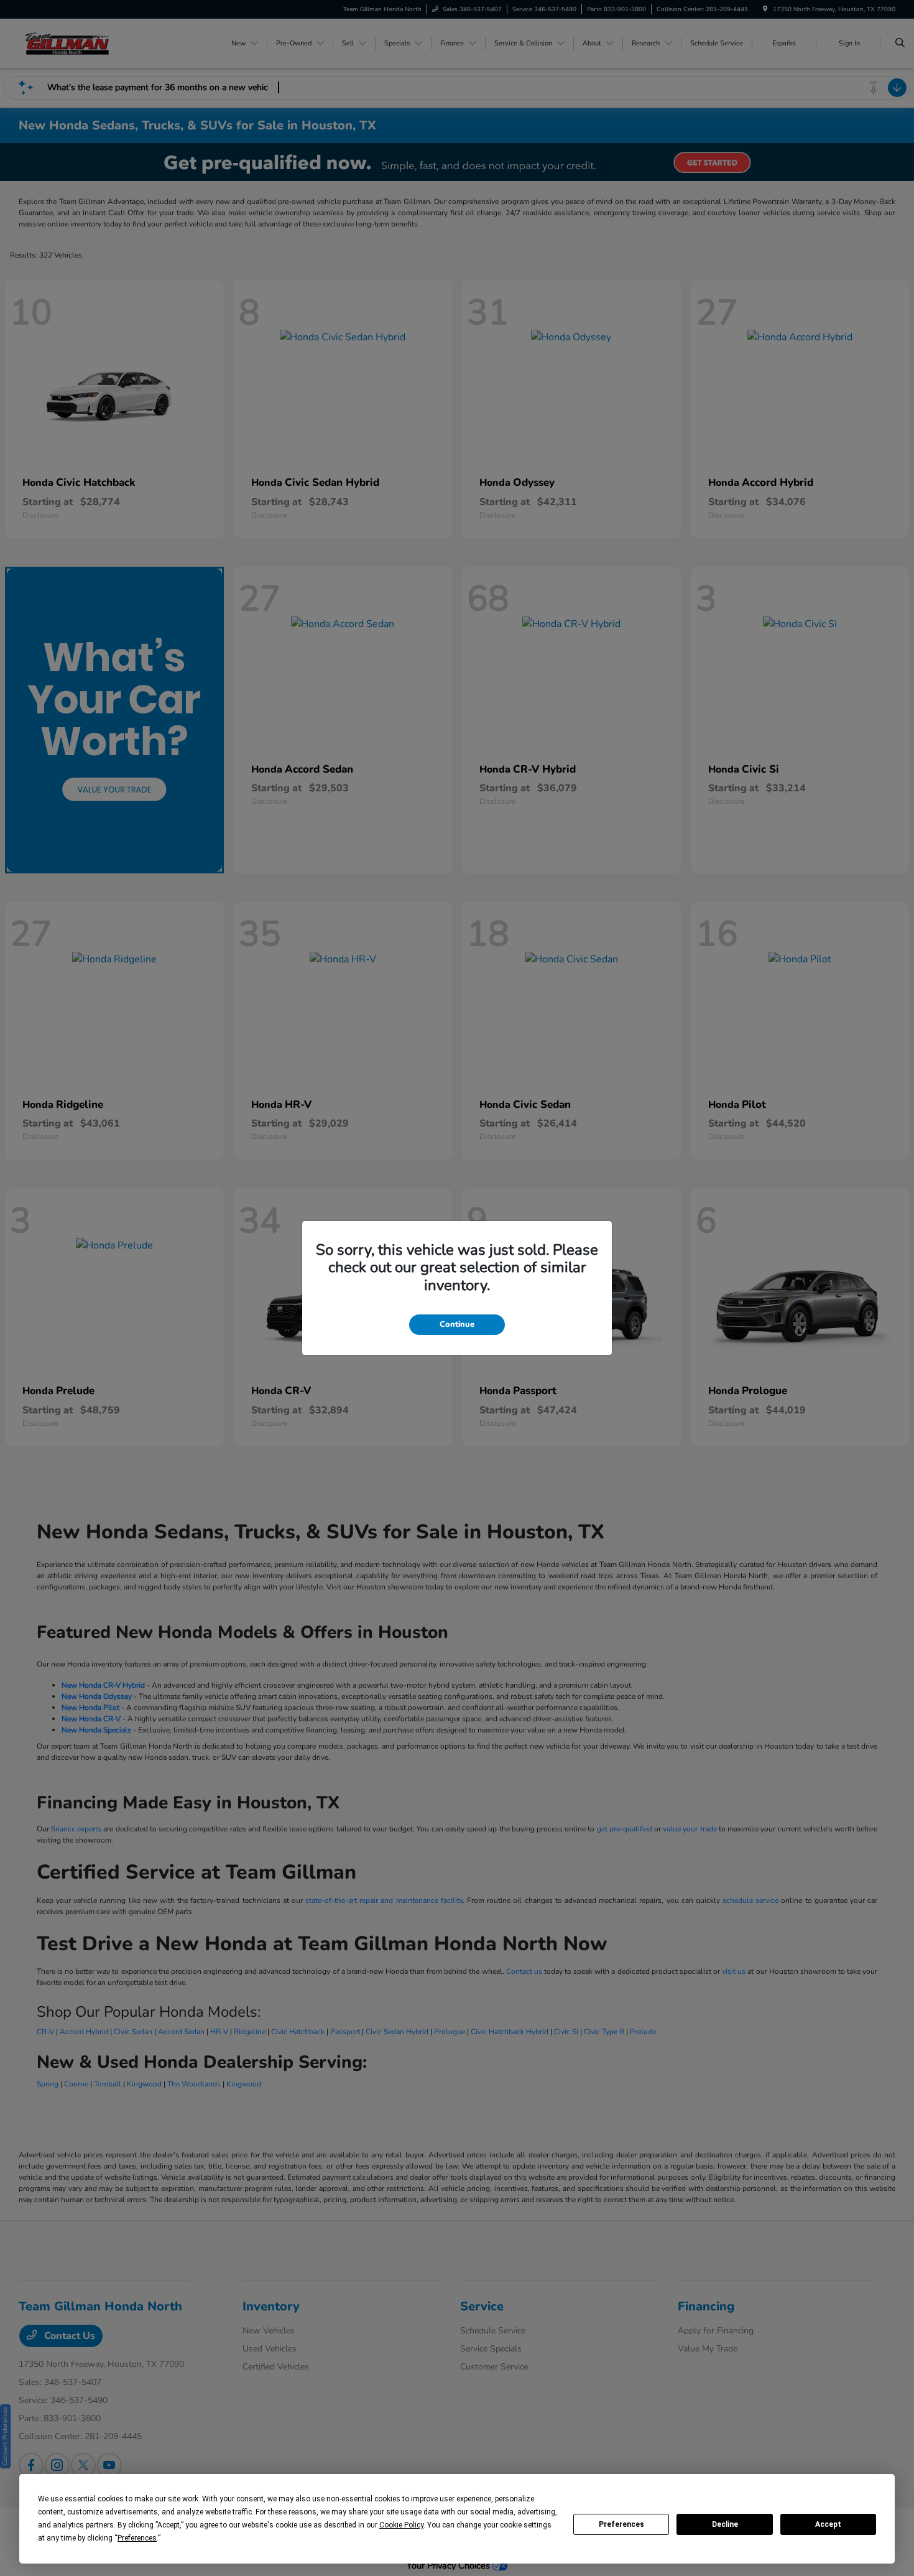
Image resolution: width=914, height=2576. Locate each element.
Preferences (621, 2524)
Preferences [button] (137, 2538)
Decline (725, 2524)
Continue (457, 1324)
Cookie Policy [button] (401, 2525)
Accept (828, 2524)
